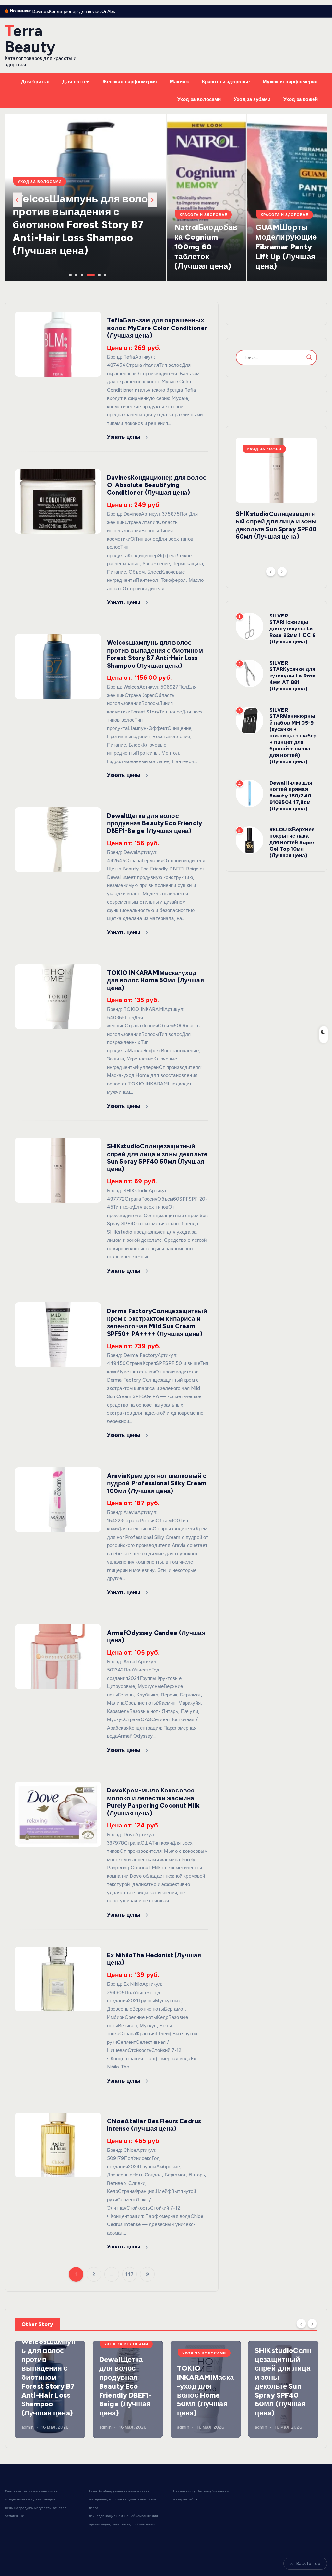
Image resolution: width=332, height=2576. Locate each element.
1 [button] (70, 274)
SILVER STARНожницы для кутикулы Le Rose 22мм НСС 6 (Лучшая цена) (292, 629)
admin (28, 2427)
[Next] (282, 571)
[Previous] (271, 571)
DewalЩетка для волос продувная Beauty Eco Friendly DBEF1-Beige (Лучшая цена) (154, 823)
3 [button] (81, 274)
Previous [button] (18, 200)
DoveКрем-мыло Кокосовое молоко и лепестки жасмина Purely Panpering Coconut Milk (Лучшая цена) (153, 1802)
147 (130, 2274)
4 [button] (87, 274)
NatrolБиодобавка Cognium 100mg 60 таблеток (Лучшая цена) (206, 247)
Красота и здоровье (226, 82)
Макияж (179, 82)
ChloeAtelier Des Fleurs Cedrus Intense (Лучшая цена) (154, 2125)
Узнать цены (125, 437)
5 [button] (99, 274)
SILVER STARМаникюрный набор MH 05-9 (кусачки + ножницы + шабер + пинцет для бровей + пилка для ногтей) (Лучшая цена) (293, 736)
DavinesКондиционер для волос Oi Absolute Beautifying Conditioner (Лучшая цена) (157, 485)
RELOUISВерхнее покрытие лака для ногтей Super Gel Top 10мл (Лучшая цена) (292, 842)
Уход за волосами (199, 99)
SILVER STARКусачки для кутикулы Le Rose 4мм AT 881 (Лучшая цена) (293, 676)
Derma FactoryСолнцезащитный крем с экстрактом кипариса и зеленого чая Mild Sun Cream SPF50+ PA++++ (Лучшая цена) (157, 1322)
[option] (85, 198)
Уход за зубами (252, 99)
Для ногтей (76, 82)
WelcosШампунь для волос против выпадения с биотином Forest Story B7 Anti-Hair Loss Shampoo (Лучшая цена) (155, 654)
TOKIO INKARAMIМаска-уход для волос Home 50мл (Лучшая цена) (155, 980)
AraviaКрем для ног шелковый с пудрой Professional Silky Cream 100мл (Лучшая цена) (157, 1483)
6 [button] (104, 274)
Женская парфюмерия (130, 82)
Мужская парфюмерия (290, 82)
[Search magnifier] (309, 357)
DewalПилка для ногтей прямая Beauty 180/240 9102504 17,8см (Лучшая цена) (291, 796)
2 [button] (76, 274)
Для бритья (35, 82)
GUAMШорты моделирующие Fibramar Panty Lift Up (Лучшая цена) (286, 247)
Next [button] (153, 200)
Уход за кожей (301, 99)
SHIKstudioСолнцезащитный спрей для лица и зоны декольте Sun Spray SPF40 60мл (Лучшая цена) (157, 1158)
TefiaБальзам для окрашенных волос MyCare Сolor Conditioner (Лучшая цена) (157, 328)
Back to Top (308, 2564)
